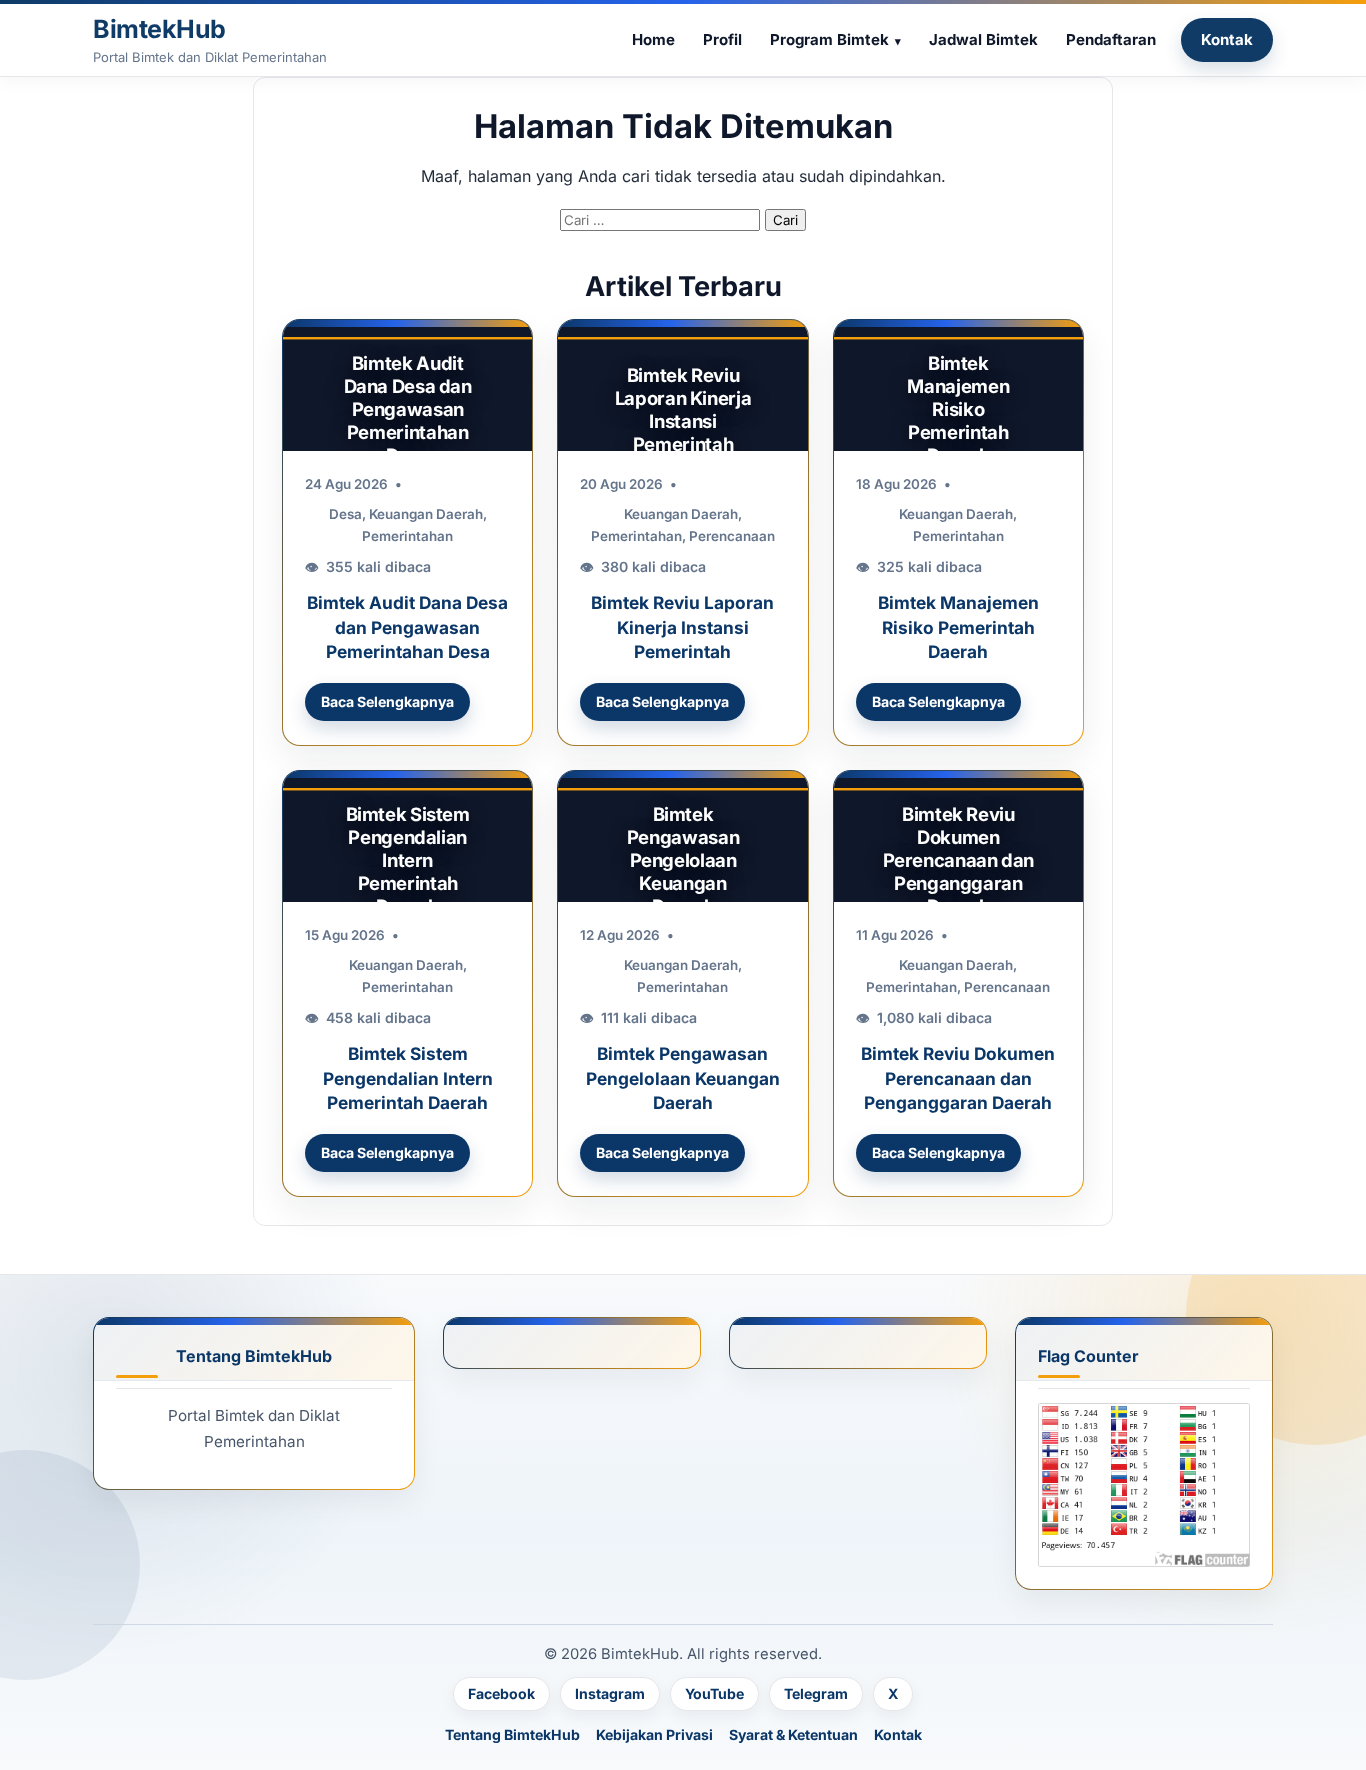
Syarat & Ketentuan (793, 1734)
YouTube (714, 1693)
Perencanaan (732, 536)
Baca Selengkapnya (387, 701)
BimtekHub (159, 29)
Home (653, 39)
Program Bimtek (829, 39)
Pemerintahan (407, 536)
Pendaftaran (1111, 39)
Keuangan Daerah (426, 514)
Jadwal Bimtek (983, 39)
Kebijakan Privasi (654, 1734)
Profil (722, 39)
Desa (345, 514)
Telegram (816, 1693)
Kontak (1227, 39)
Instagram (610, 1693)
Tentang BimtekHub (512, 1734)
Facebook (501, 1693)
